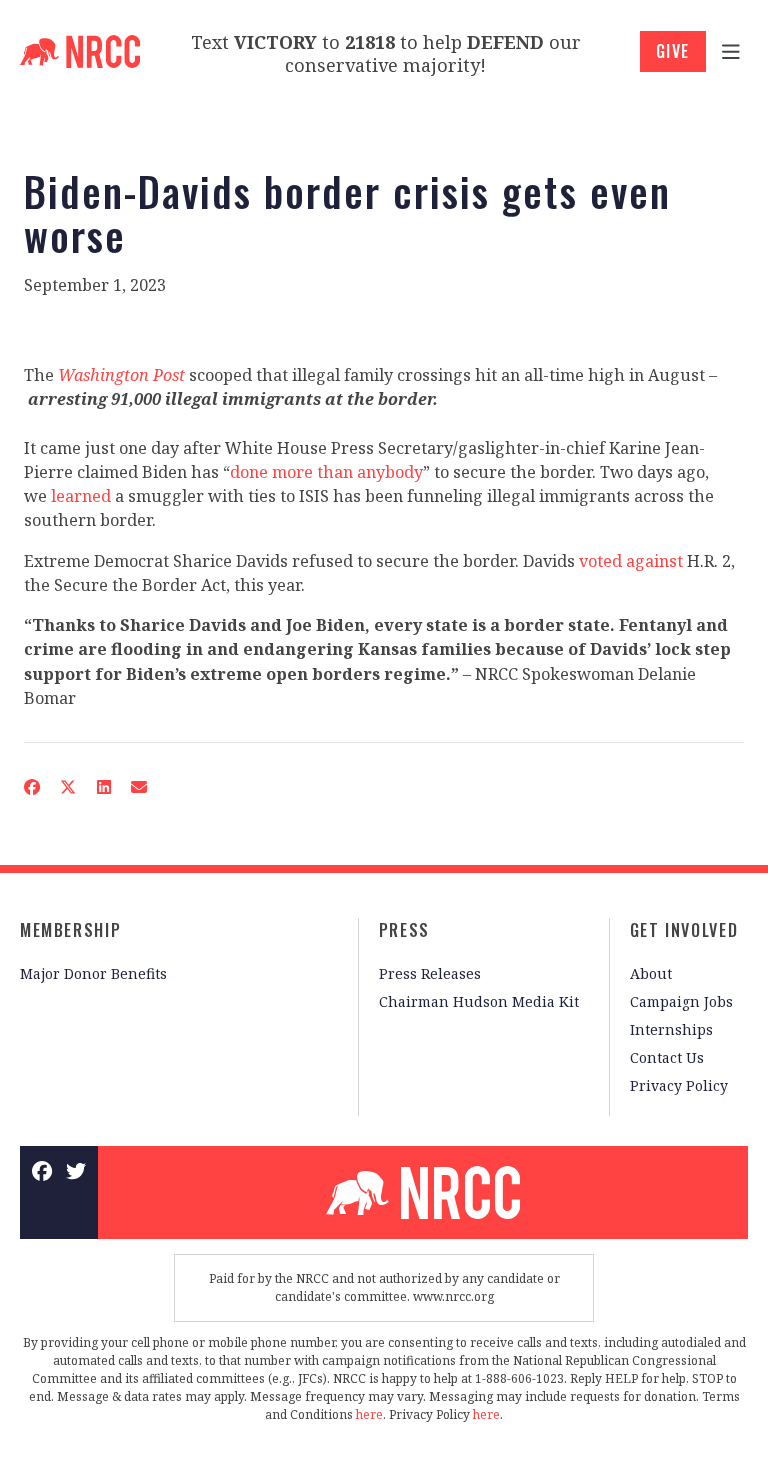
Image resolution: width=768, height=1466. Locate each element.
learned (81, 496)
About (651, 973)
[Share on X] (68, 788)
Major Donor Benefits (93, 973)
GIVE (673, 51)
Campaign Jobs (681, 1001)
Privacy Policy (679, 1085)
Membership (70, 930)
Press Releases (430, 973)
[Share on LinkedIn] (103, 788)
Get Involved (684, 930)
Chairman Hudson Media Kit (479, 1001)
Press (404, 930)
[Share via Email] (139, 788)
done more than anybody (326, 472)
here (369, 1414)
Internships (671, 1029)
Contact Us (667, 1057)
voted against (631, 561)
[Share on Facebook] (32, 788)
